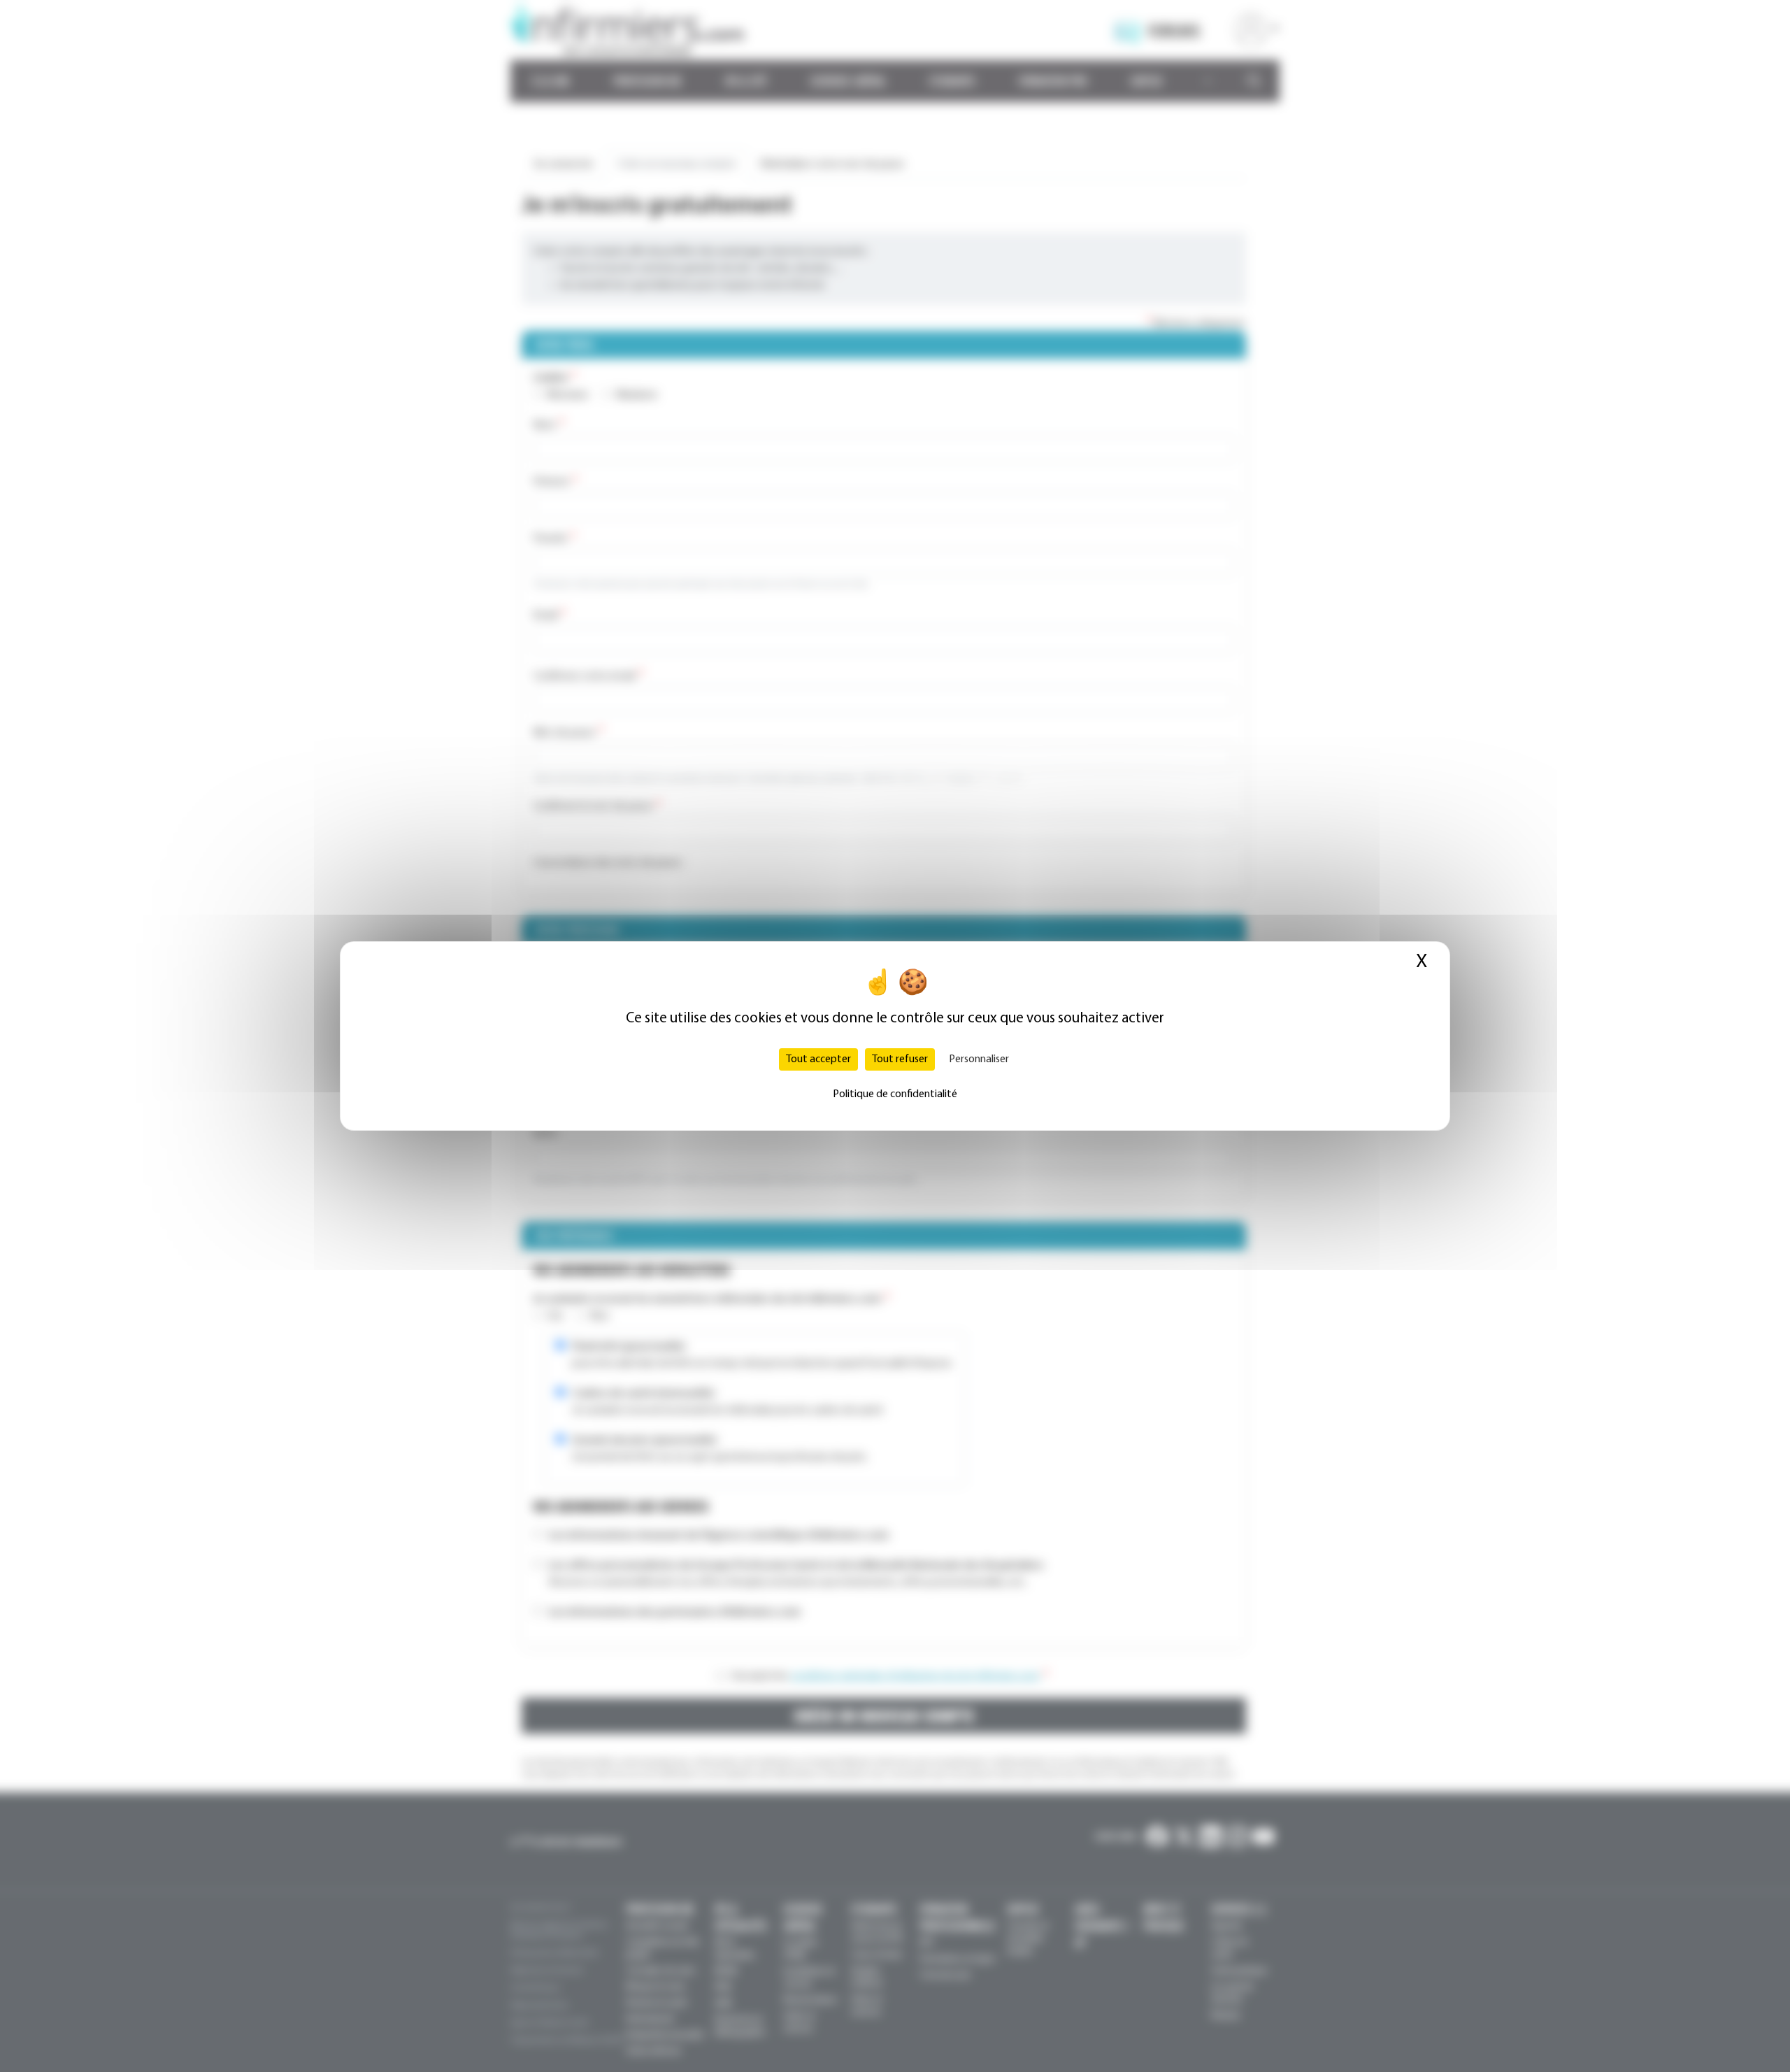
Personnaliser (979, 1059)
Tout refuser (900, 1059)
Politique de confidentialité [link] (895, 1094)
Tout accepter (818, 1059)
